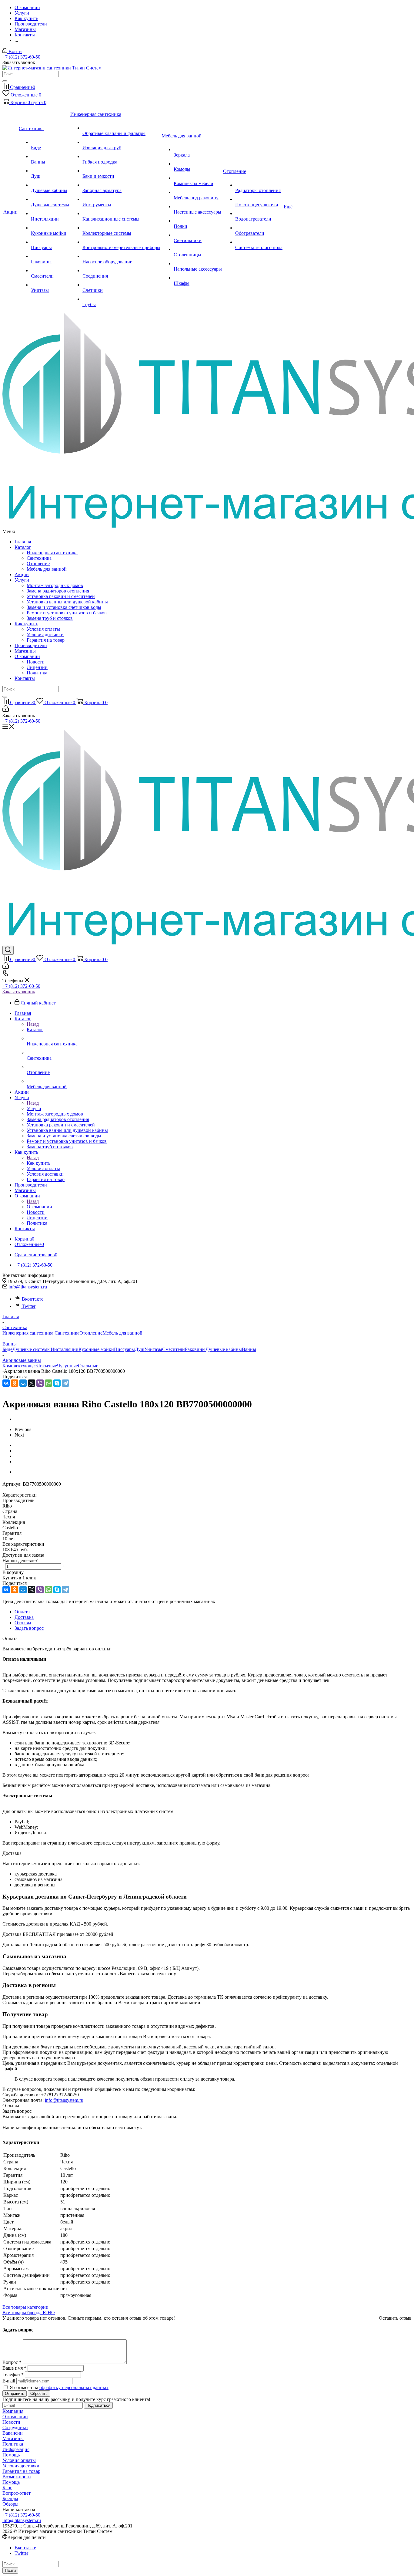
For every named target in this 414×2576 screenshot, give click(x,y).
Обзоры (10, 2504)
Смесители (174, 1349)
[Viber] (40, 1383)
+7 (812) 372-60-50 (21, 57)
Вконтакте (33, 1299)
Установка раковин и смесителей (61, 596)
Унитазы (153, 1349)
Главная (23, 542)
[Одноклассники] (15, 1383)
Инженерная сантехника (52, 553)
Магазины (25, 651)
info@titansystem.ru (28, 1287)
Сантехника (39, 558)
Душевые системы (32, 1349)
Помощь (11, 2455)
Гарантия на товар (46, 640)
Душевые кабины (224, 1349)
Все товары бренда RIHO (29, 2313)
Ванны (249, 1349)
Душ (140, 1349)
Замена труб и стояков (50, 618)
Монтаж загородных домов (55, 585)
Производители (31, 645)
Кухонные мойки (96, 1349)
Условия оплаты (43, 629)
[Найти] (5, 81)
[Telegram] (65, 1383)
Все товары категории (25, 2307)
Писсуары (124, 1349)
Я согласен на (59, 2387)
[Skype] (57, 1383)
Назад (33, 1024)
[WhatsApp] (48, 1383)
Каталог (23, 547)
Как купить (26, 624)
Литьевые (47, 1366)
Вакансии (13, 2433)
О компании (27, 656)
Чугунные (67, 1366)
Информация (16, 2449)
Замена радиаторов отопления (58, 591)
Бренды (10, 2498)
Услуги (22, 580)
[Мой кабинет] (6, 710)
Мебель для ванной (47, 569)
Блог (7, 2488)
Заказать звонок (19, 992)
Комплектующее (20, 1366)
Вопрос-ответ (17, 2493)
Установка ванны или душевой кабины (67, 602)
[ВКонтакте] (6, 1383)
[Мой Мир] (23, 1383)
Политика (37, 673)
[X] (32, 1383)
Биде (7, 1349)
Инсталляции (65, 1349)
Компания (13, 2411)
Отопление (38, 564)
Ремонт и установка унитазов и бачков (67, 613)
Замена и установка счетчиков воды (64, 607)
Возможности (17, 2477)
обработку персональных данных (74, 2387)
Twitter (29, 1306)
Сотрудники (15, 2427)
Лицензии (37, 667)
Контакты (25, 678)
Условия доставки (45, 635)
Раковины (195, 1349)
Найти (10, 2570)
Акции (22, 574)
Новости (36, 662)
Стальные (88, 1366)
